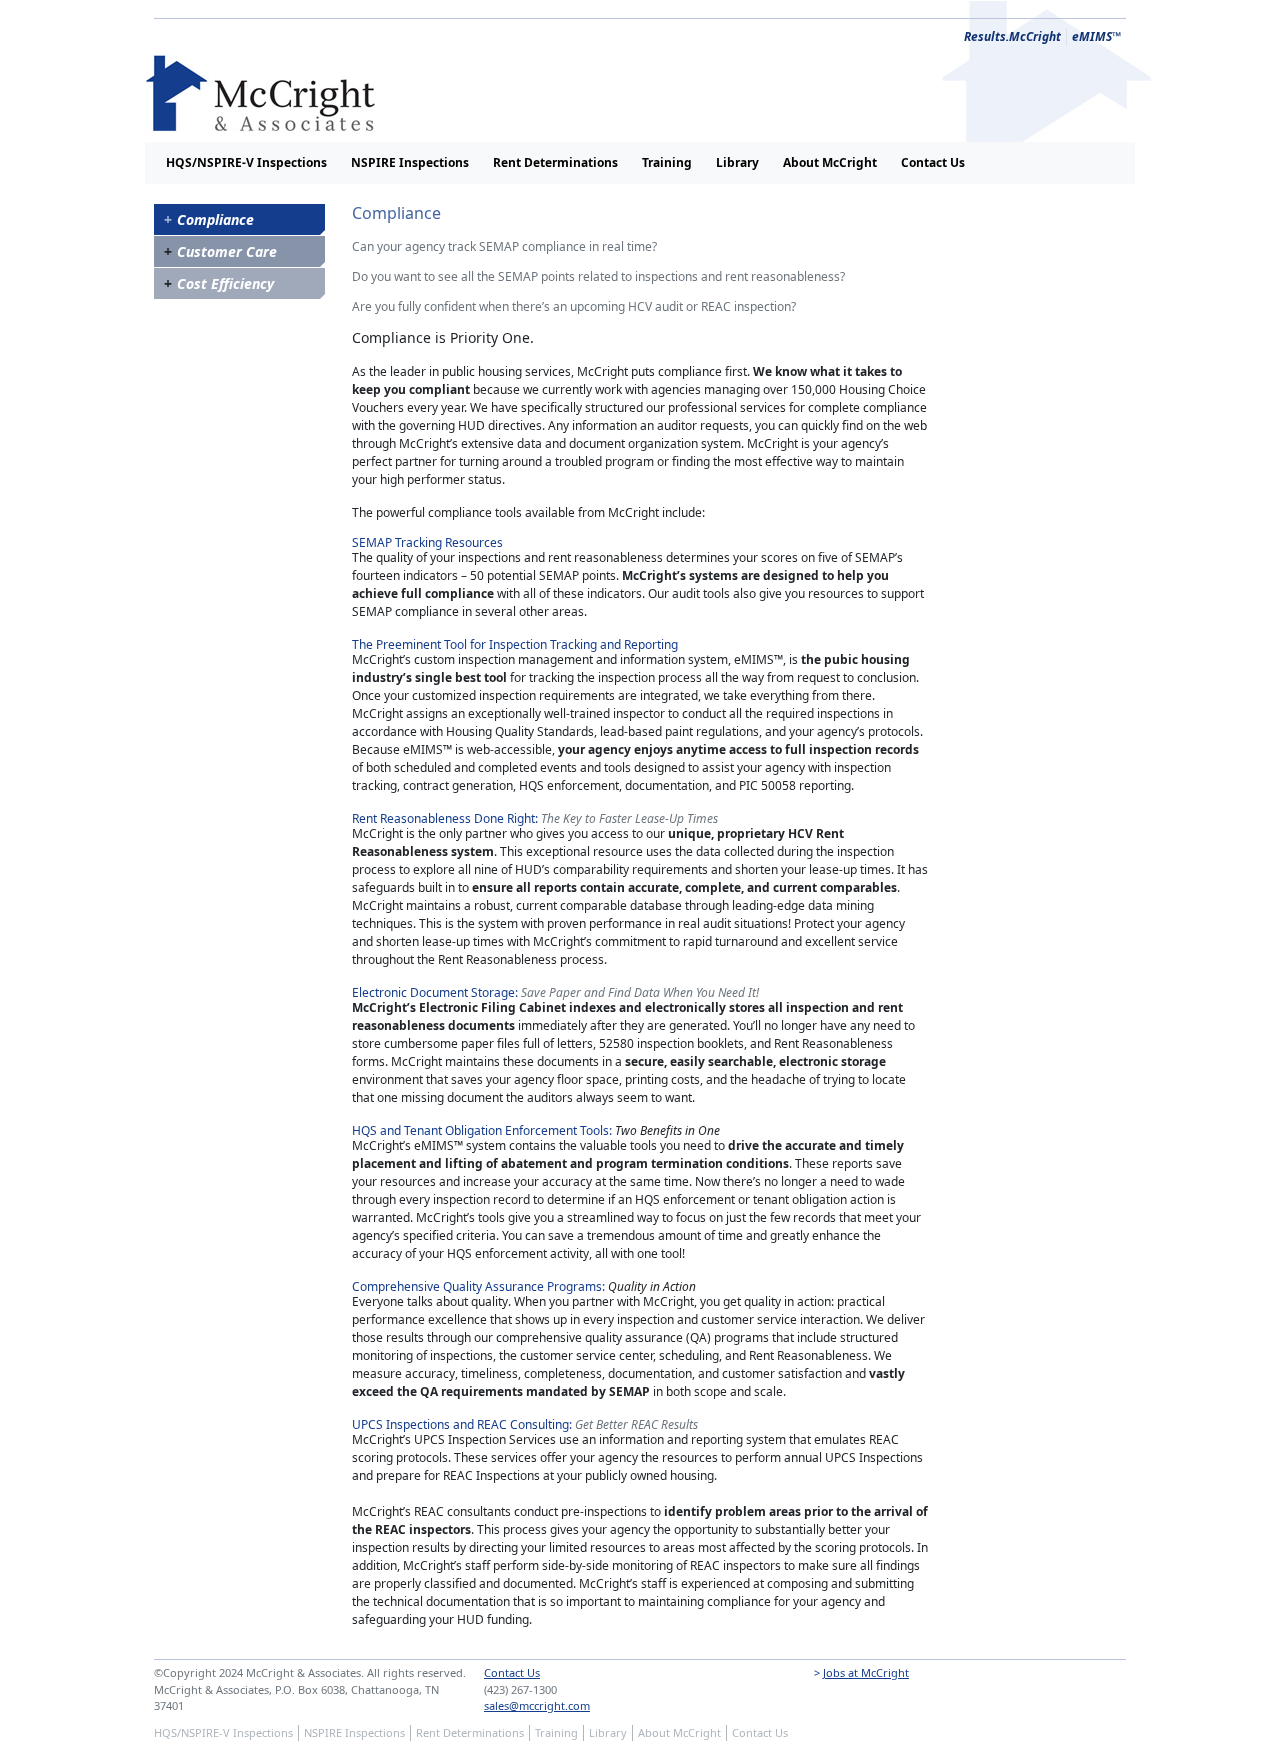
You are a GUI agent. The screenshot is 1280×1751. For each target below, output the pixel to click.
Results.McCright (1012, 36)
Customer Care (227, 251)
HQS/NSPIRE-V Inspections (246, 162)
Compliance (215, 219)
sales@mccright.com (537, 1705)
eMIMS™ (1096, 36)
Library (737, 162)
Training (667, 162)
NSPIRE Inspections (410, 162)
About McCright (830, 162)
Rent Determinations (555, 162)
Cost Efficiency (225, 283)
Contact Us (933, 162)
